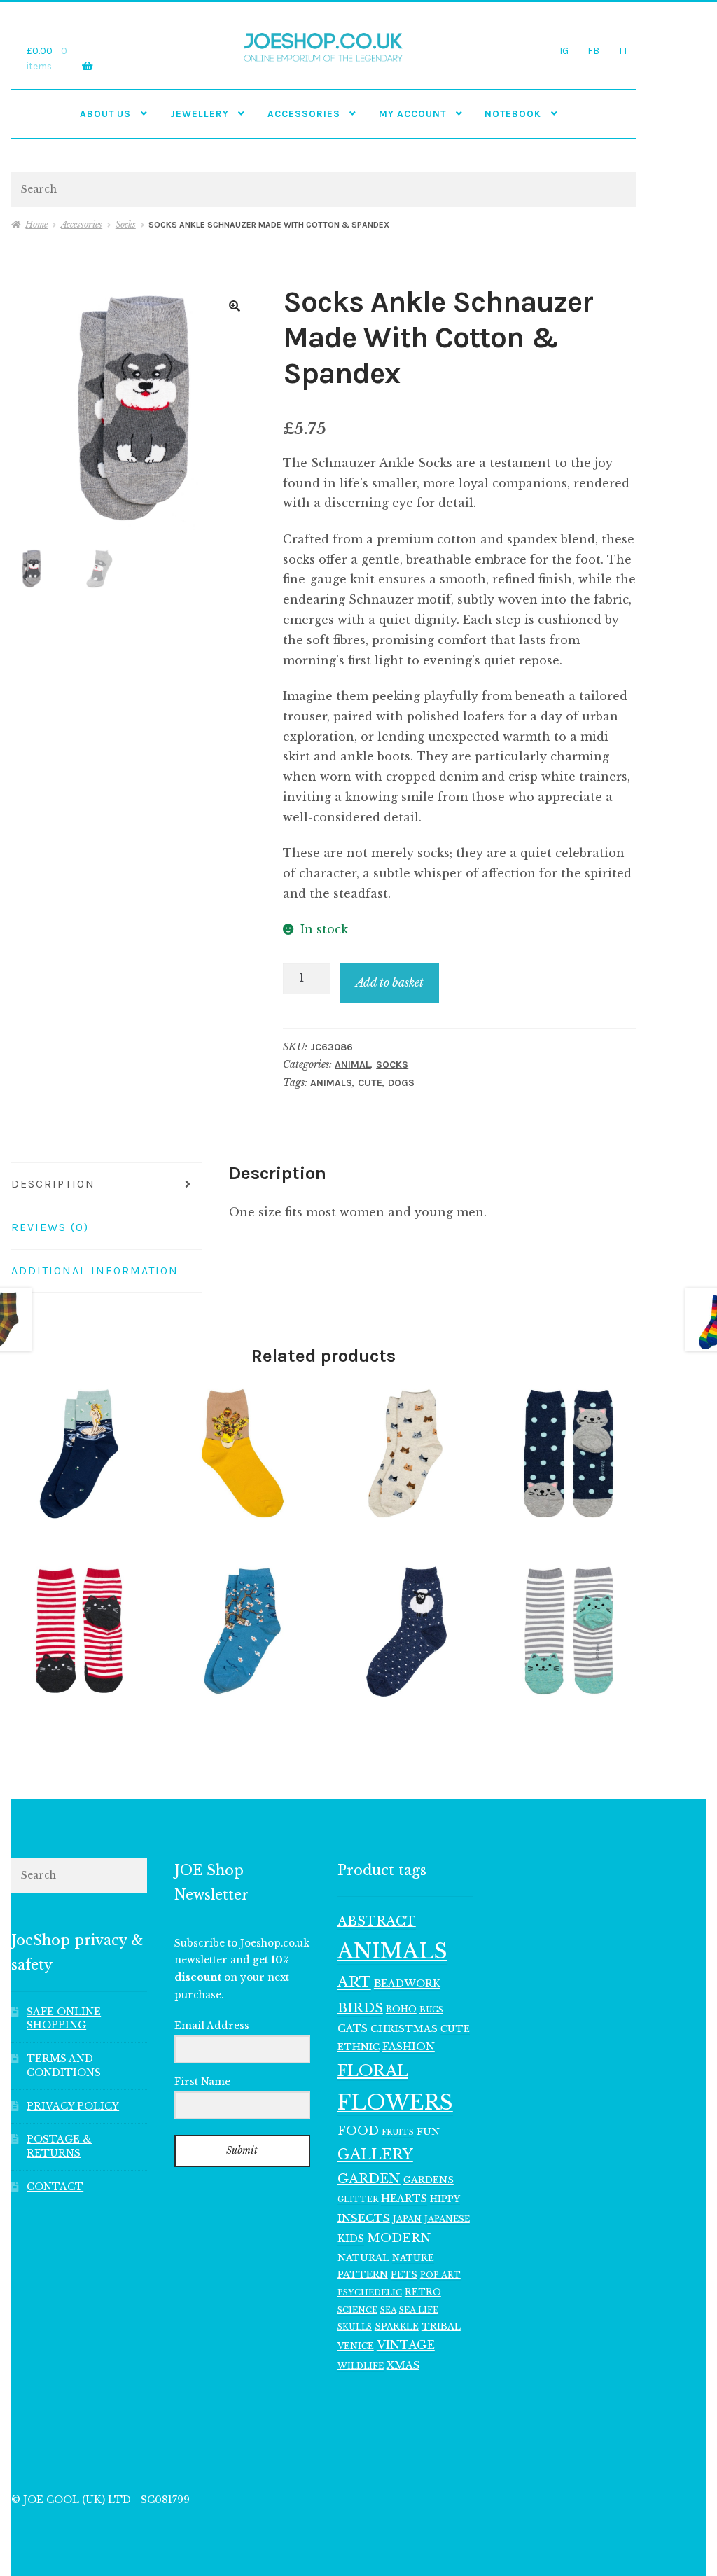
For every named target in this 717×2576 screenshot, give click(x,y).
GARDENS (429, 2180)
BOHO (401, 2009)
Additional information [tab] (95, 1270)
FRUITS (398, 2132)
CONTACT (55, 2187)
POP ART (440, 2275)
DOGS (401, 1083)
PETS (404, 2275)
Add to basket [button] (79, 1453)
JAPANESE (447, 2219)
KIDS (351, 2239)
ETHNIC (358, 2047)
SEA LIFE (419, 2310)
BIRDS (360, 2008)
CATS (353, 2028)
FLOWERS (395, 2103)
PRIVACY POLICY (73, 2107)
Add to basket (390, 982)
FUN (428, 2132)
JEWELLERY (200, 113)
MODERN (399, 2238)
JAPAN (407, 2219)
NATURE (413, 2258)
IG (564, 50)
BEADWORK (407, 1984)
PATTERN (363, 2275)
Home (36, 224)
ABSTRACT (377, 1921)
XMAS (403, 2365)
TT (623, 50)
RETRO (423, 2292)
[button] (235, 306)
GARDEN (369, 2179)
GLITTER (358, 2200)
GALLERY (375, 2154)
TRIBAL (441, 2326)
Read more (568, 1453)
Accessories (304, 113)
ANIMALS (331, 1083)
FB (593, 50)
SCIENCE (357, 2310)
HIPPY (445, 2199)
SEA (388, 2310)
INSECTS (364, 2218)
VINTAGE (406, 2345)
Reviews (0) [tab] (50, 1227)
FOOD (358, 2131)
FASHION (409, 2047)
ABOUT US (105, 113)
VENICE (356, 2346)
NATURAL (363, 2258)
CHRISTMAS (404, 2029)
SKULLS (355, 2327)
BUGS (431, 2010)
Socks (126, 224)
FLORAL (373, 2070)
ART (354, 1982)
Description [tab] (53, 1184)
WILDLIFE (361, 2366)
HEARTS (404, 2199)
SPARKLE (397, 2326)
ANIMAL (353, 1065)
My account (412, 113)
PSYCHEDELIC (370, 2292)
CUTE (370, 1083)
